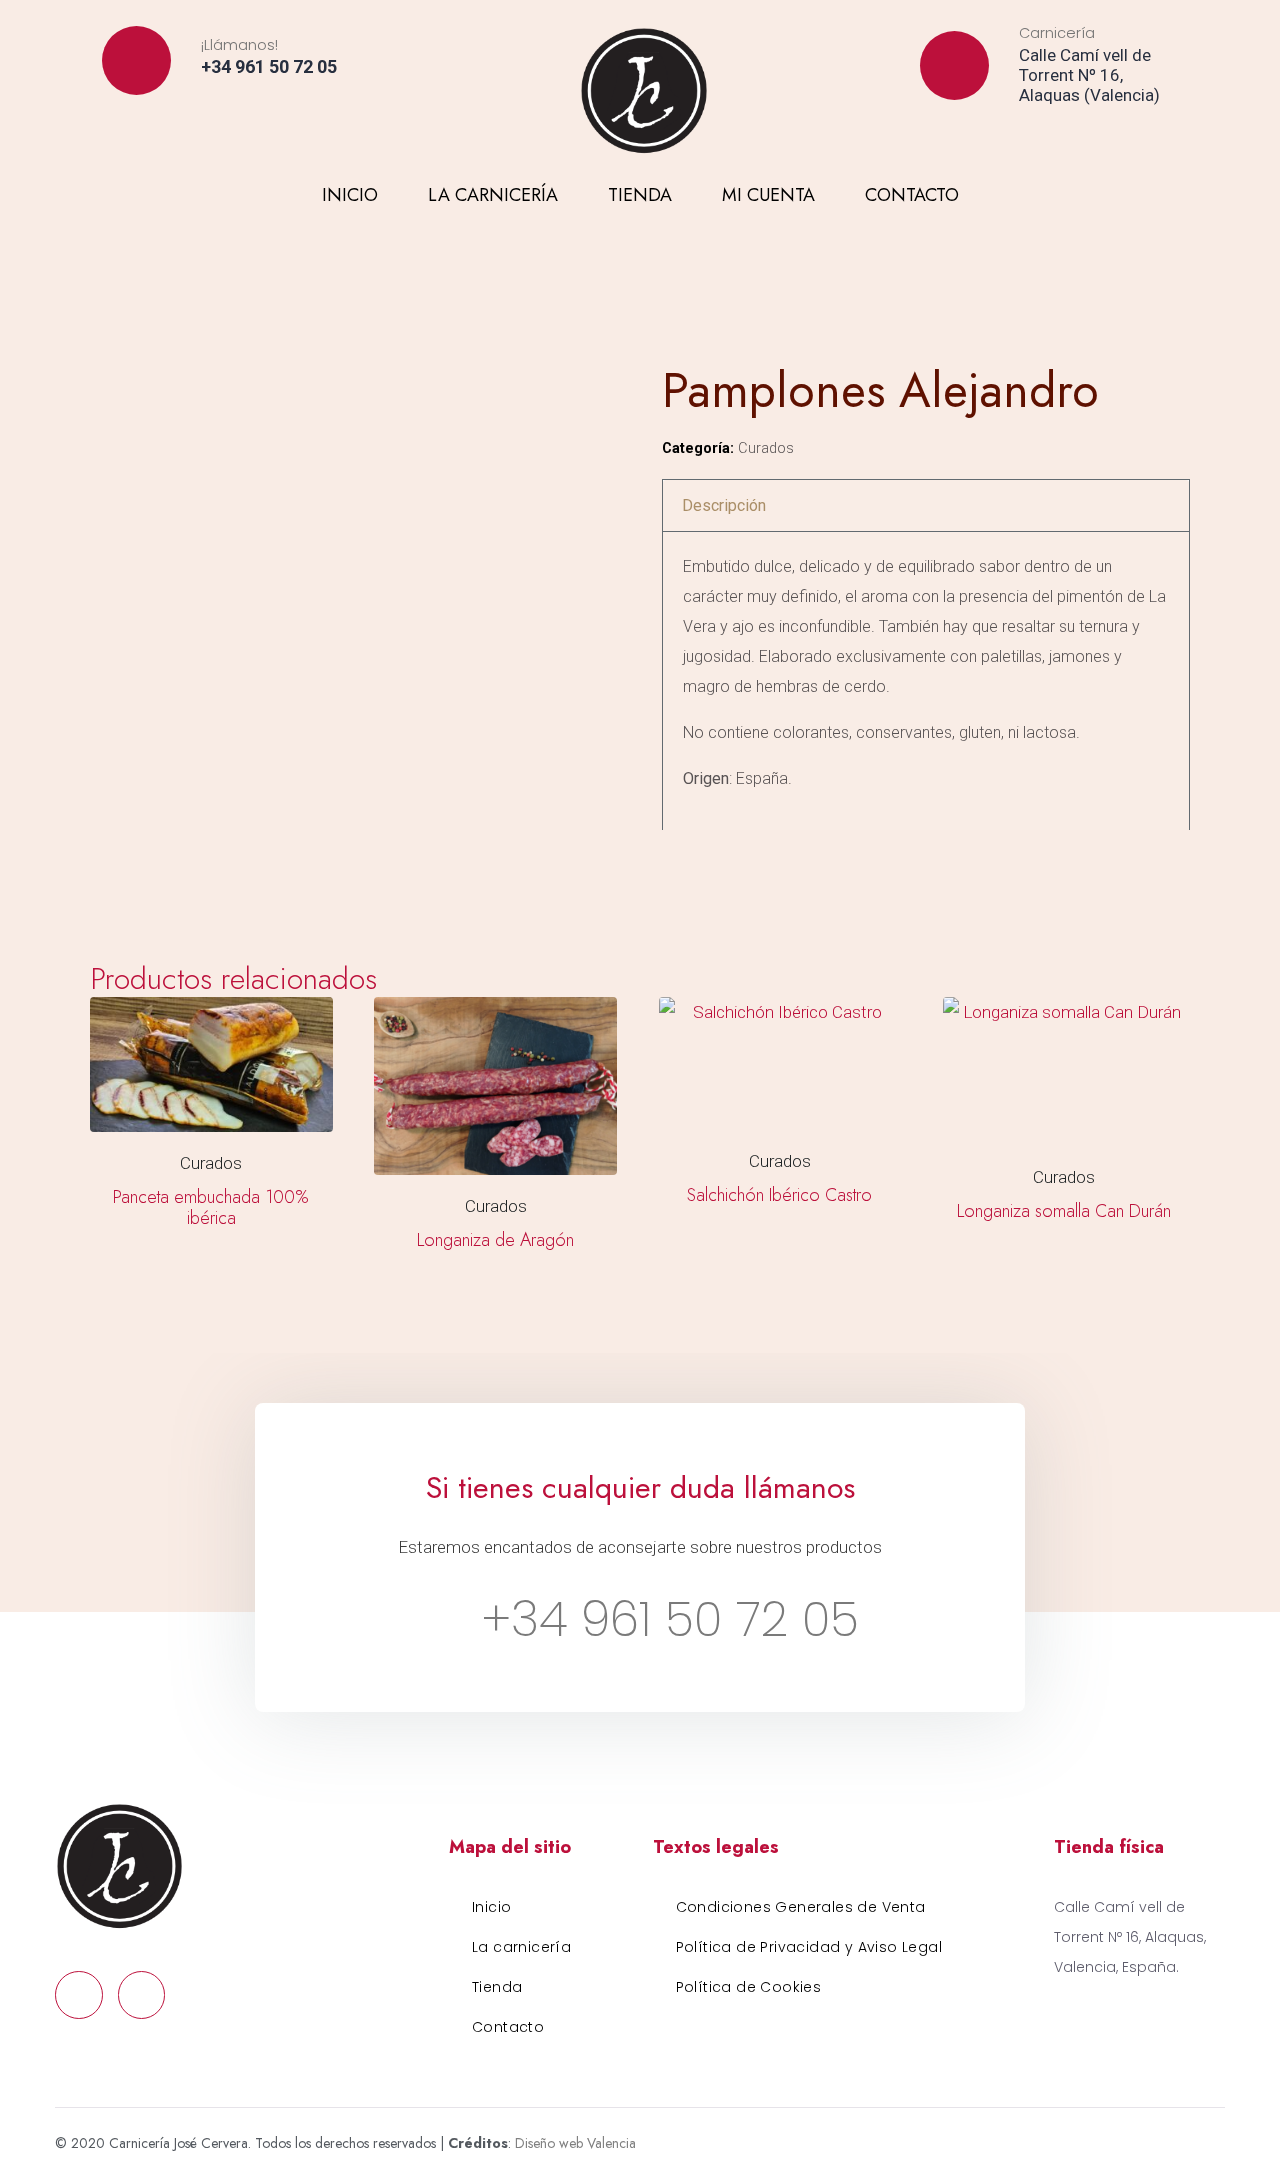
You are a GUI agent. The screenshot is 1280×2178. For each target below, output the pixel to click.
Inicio (350, 195)
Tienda (640, 195)
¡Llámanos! (239, 45)
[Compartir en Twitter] (717, 857)
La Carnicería (493, 195)
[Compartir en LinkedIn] (756, 857)
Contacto (912, 195)
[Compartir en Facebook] (677, 857)
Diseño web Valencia (575, 2143)
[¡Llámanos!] (136, 60)
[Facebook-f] (1028, 133)
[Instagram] (1064, 133)
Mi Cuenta (768, 195)
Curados (766, 448)
